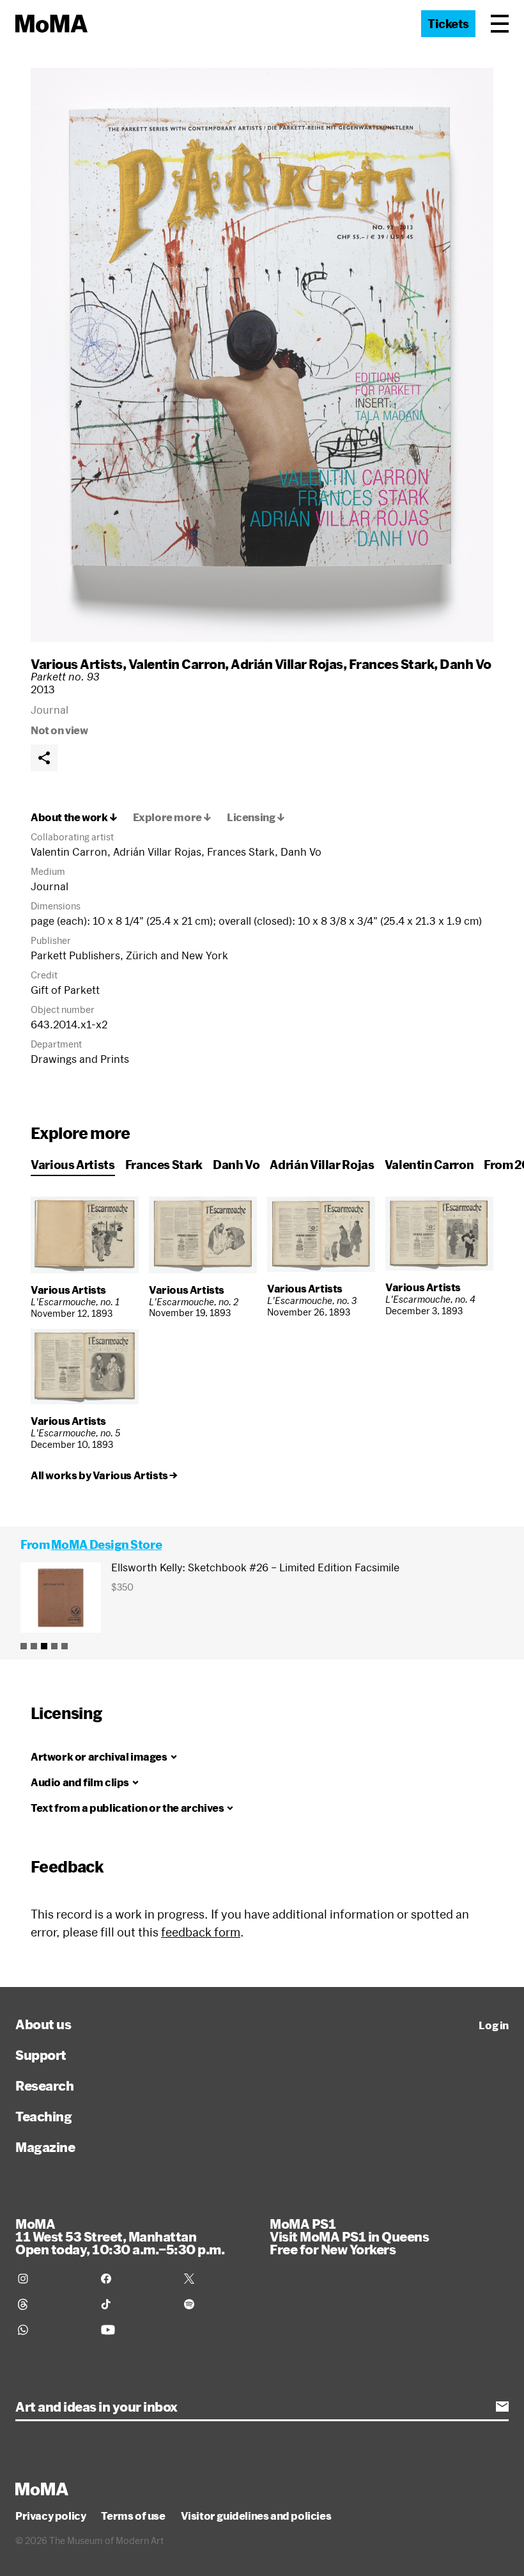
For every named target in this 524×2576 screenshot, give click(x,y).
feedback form (201, 1932)
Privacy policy (50, 2516)
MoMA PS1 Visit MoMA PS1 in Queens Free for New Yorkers (349, 2236)
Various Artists (77, 664)
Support (41, 2055)
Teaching (43, 2116)
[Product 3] (44, 1646)
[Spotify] (218, 2304)
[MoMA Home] (51, 24)
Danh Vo (466, 664)
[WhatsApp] (52, 2330)
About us (43, 2024)
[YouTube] (135, 2330)
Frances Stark (392, 664)
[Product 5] (65, 1646)
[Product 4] (54, 1646)
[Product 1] (24, 1646)
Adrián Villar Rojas (287, 664)
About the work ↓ (74, 817)
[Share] (44, 758)
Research (44, 2085)
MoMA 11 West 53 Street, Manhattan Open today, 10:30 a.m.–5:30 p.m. (120, 2236)
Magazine (45, 2147)
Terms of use (133, 2516)
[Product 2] (34, 1646)
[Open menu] (500, 24)
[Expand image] (262, 355)
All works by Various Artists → (104, 1475)
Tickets (448, 24)
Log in (494, 2025)
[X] (218, 2279)
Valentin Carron (177, 664)
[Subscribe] (502, 2407)
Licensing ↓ (256, 817)
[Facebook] (135, 2279)
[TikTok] (135, 2304)
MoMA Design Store (106, 1544)
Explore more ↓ (172, 817)
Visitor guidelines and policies (256, 2516)
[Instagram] (52, 2279)
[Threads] (52, 2304)
